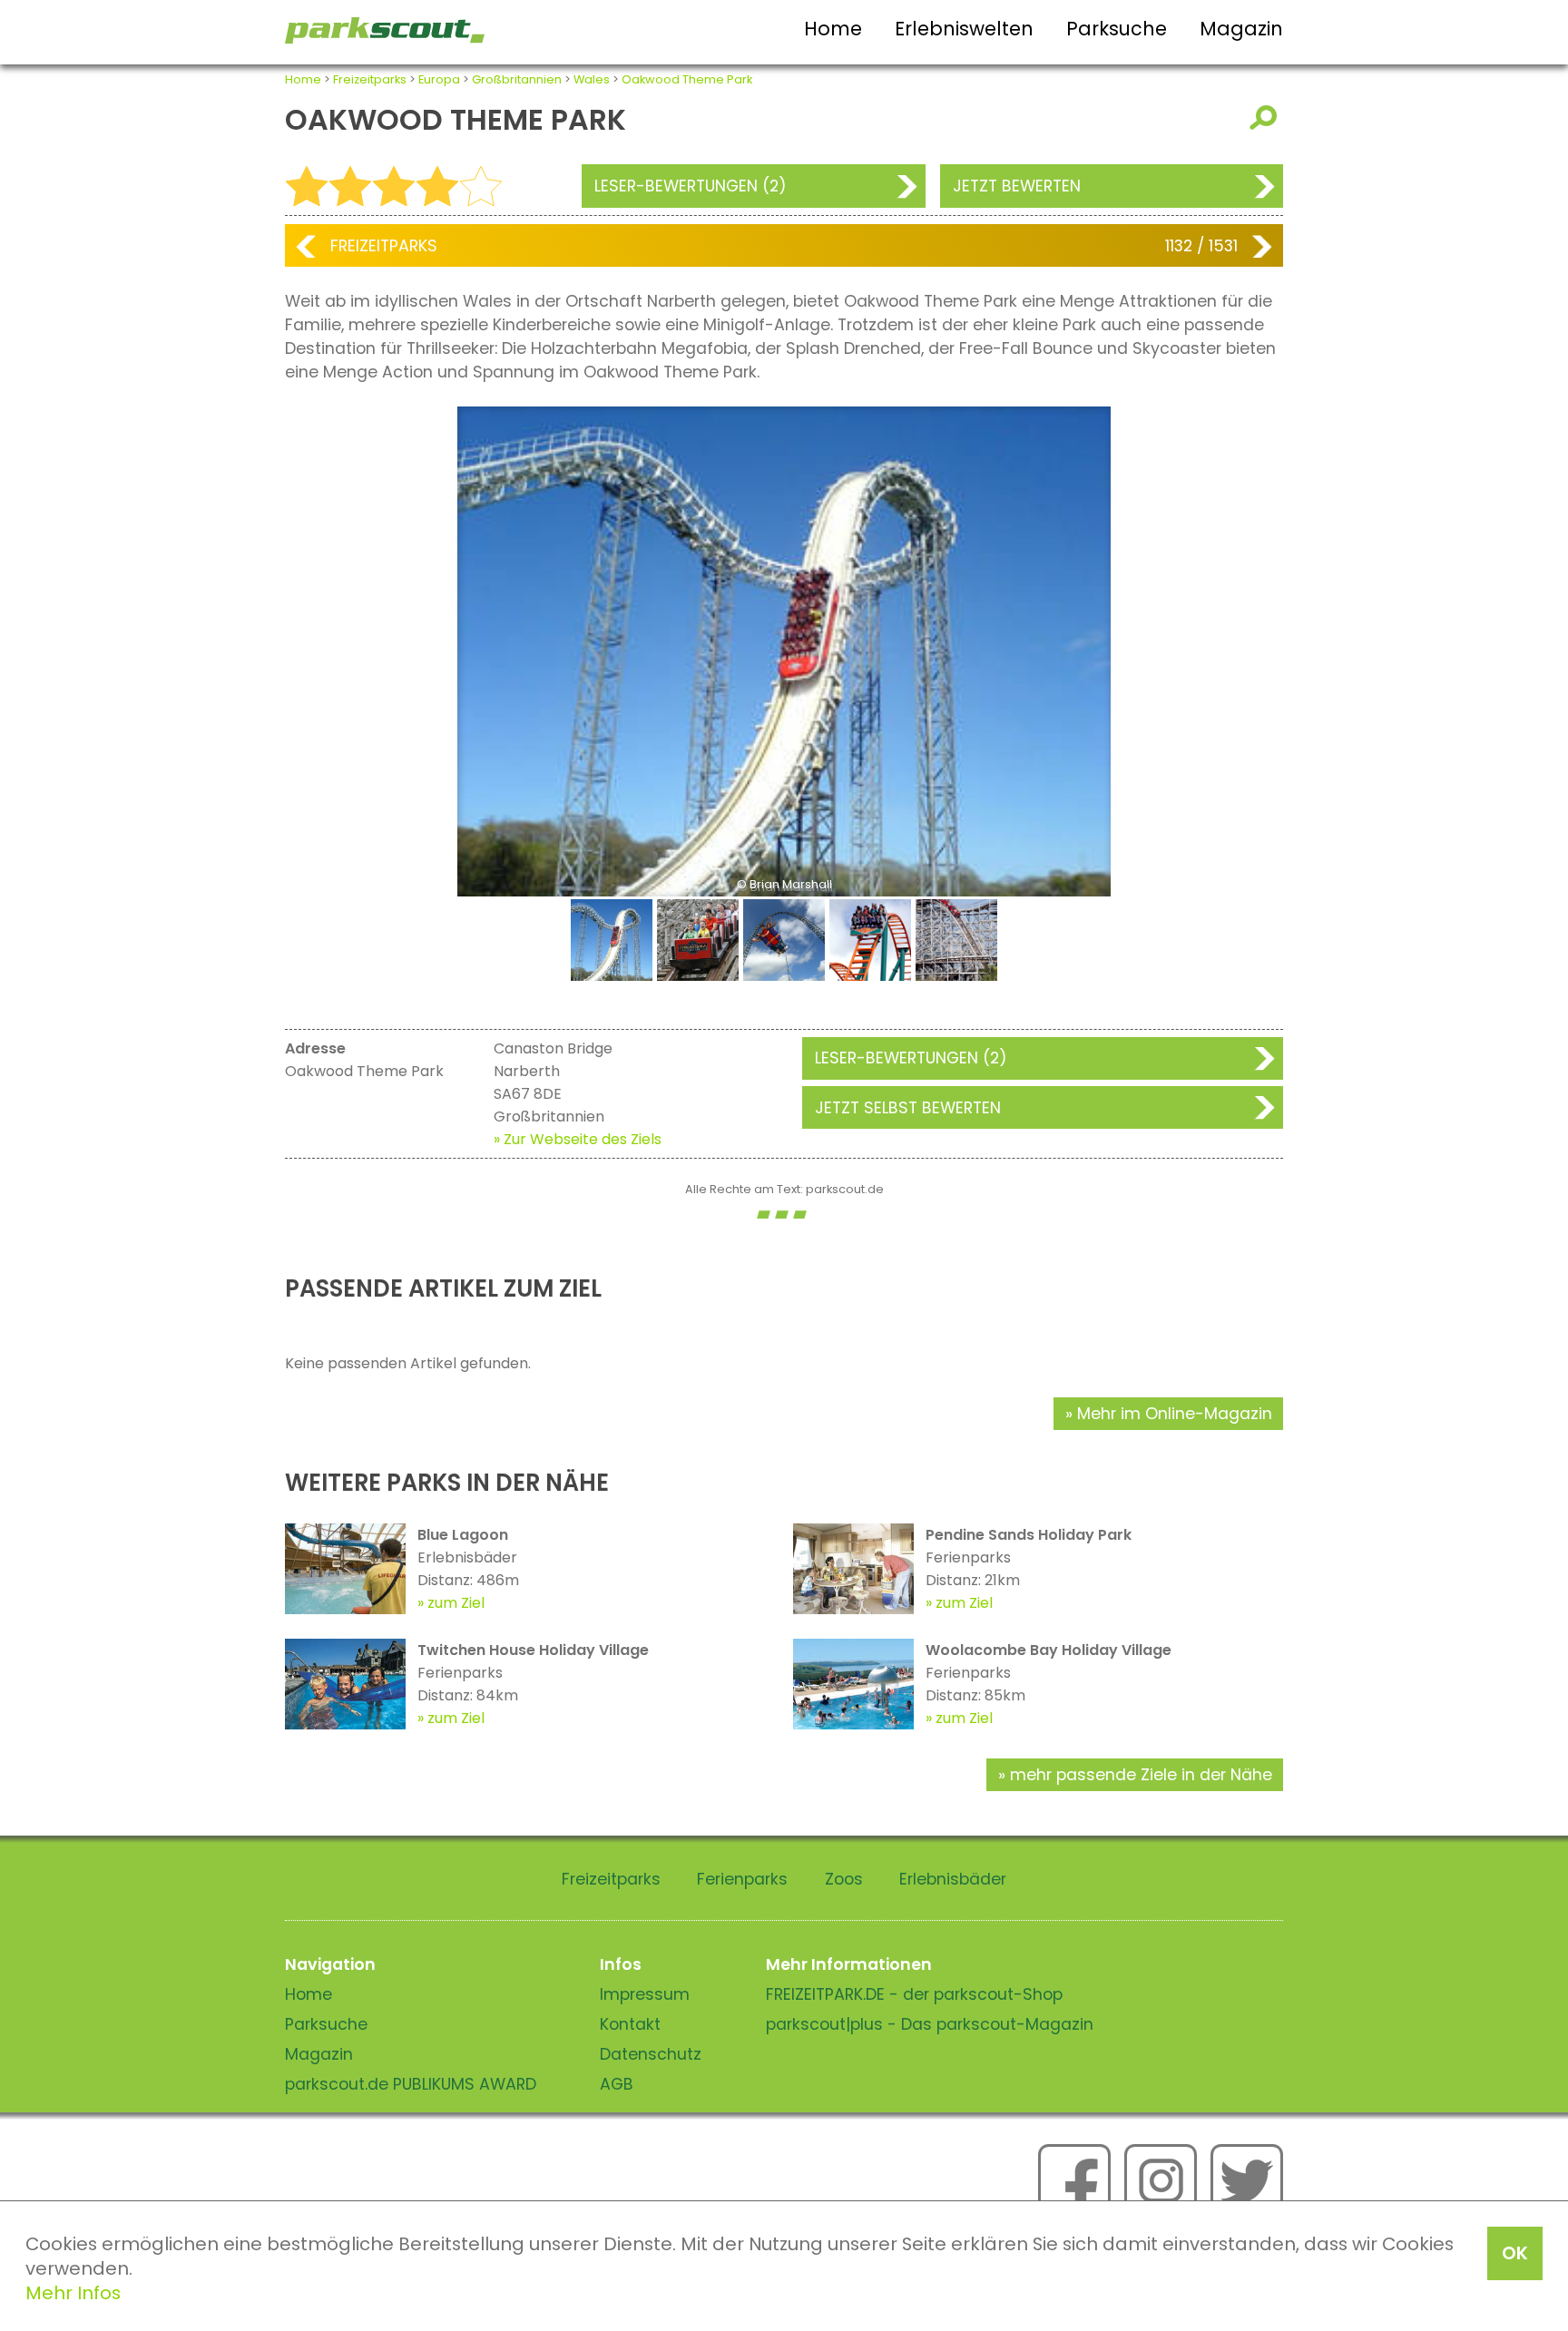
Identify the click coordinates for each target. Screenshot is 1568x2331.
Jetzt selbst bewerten (908, 1108)
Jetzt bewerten (1017, 186)
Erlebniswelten (964, 29)
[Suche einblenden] (1266, 118)
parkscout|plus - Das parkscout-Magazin (930, 2024)
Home (833, 29)
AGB (617, 2084)
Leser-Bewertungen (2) (691, 186)
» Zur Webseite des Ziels (578, 1139)
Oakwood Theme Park (687, 79)
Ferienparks (742, 1879)
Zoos (844, 1879)
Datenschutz (651, 2054)
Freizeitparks (370, 79)
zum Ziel (456, 1603)
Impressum (645, 1994)
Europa (439, 79)
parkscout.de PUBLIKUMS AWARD (411, 2084)
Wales (592, 79)
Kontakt (630, 2024)
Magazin (1241, 29)
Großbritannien (517, 79)
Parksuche (1117, 29)
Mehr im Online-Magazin (1175, 1414)
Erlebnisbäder (953, 1879)
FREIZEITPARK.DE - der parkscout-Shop (914, 1994)
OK (1515, 2253)
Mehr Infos (73, 2293)
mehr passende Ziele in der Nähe (1141, 1775)
